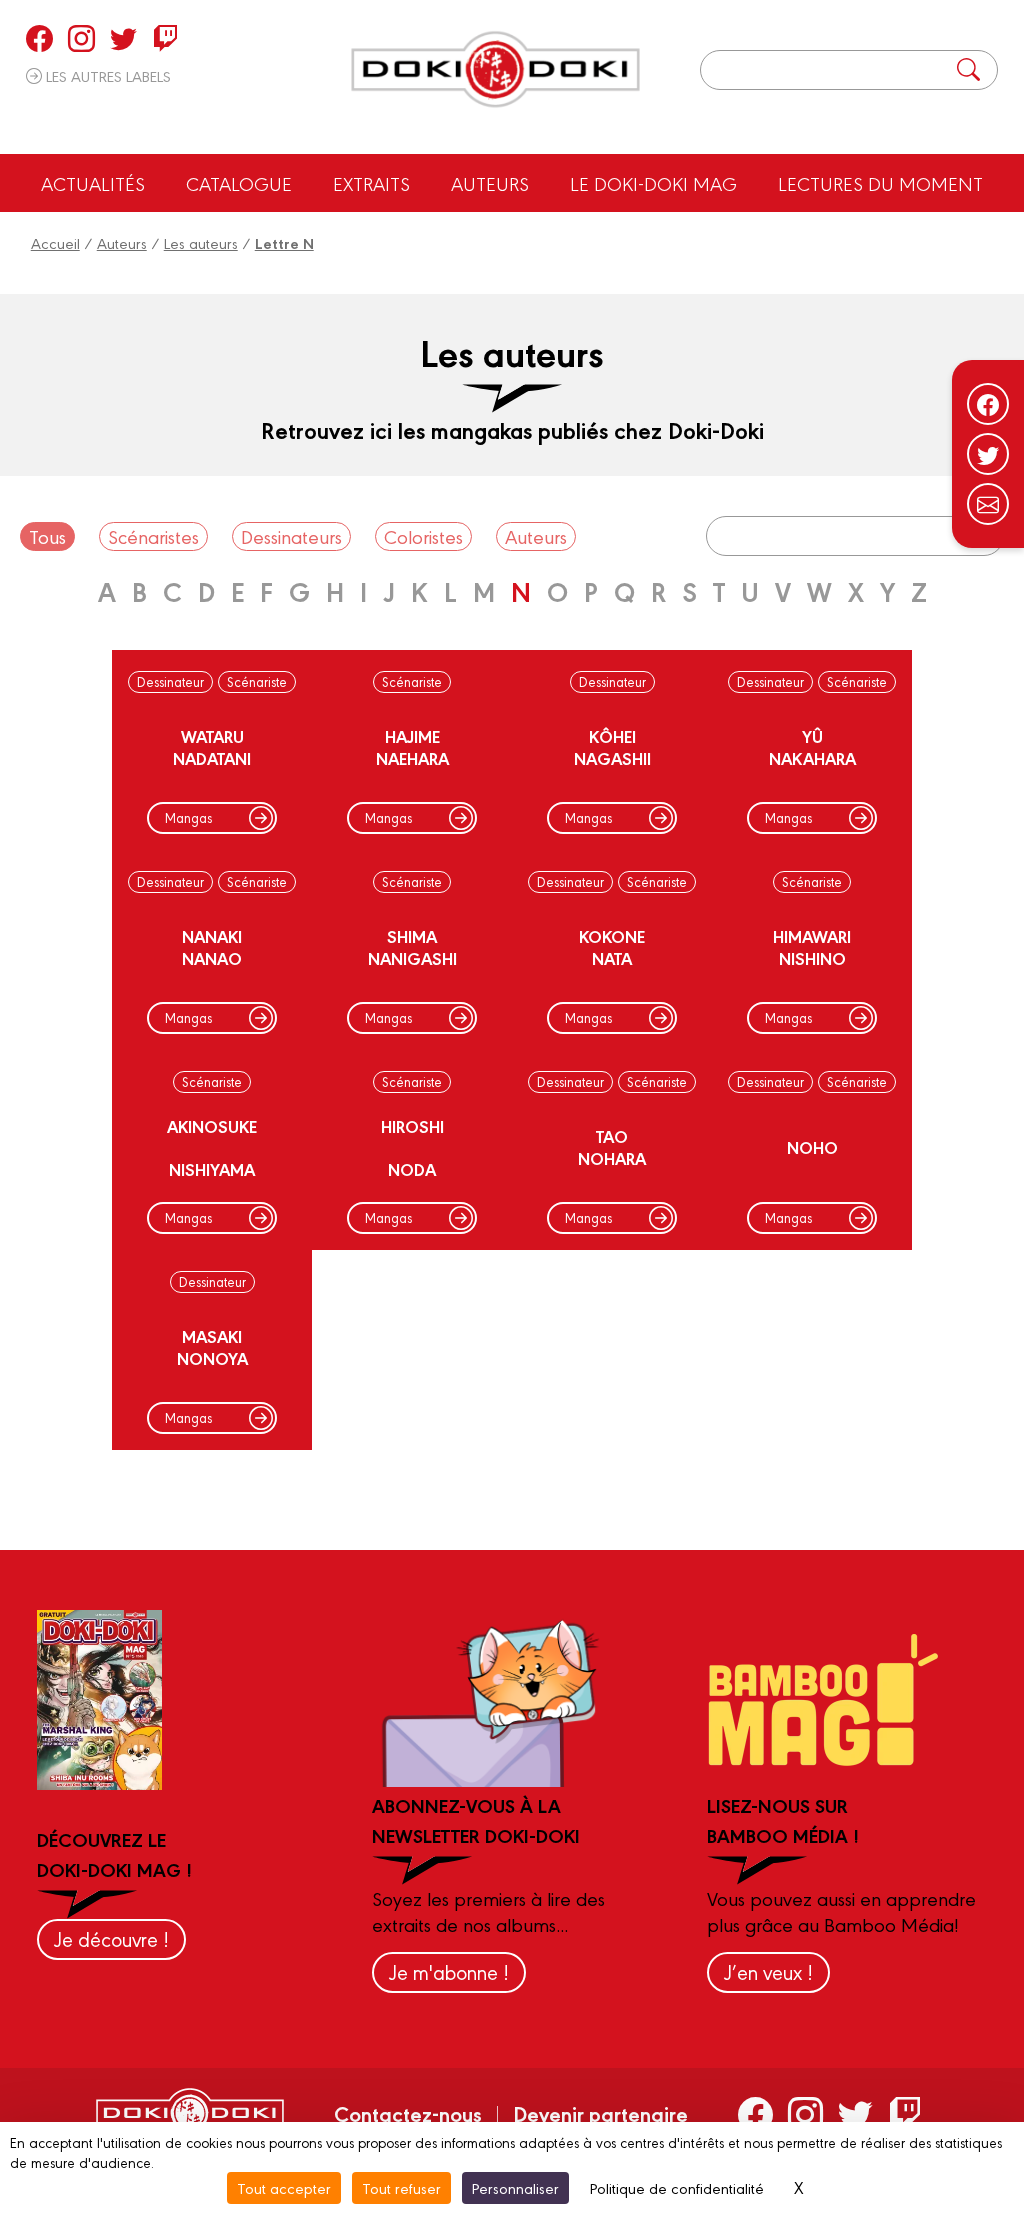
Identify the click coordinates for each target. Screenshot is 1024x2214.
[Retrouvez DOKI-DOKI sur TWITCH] (165, 38)
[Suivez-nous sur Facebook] (988, 404)
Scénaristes (153, 536)
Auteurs (490, 183)
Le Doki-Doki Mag (653, 183)
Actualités (93, 183)
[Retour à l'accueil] (495, 69)
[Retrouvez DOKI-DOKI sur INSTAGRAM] (81, 38)
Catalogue (239, 183)
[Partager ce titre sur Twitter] (988, 454)
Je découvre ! (111, 1938)
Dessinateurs (291, 536)
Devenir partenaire (600, 2113)
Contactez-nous (408, 2113)
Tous (47, 536)
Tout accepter (284, 2187)
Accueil (55, 242)
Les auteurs (201, 242)
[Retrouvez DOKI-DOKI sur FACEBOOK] (39, 38)
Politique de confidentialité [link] (677, 2187)
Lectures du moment (880, 183)
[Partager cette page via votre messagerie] (988, 504)
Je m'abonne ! (449, 1971)
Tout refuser (401, 2187)
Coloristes (423, 536)
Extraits (371, 183)
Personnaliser (515, 2187)
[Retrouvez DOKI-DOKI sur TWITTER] (123, 38)
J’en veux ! (768, 1971)
